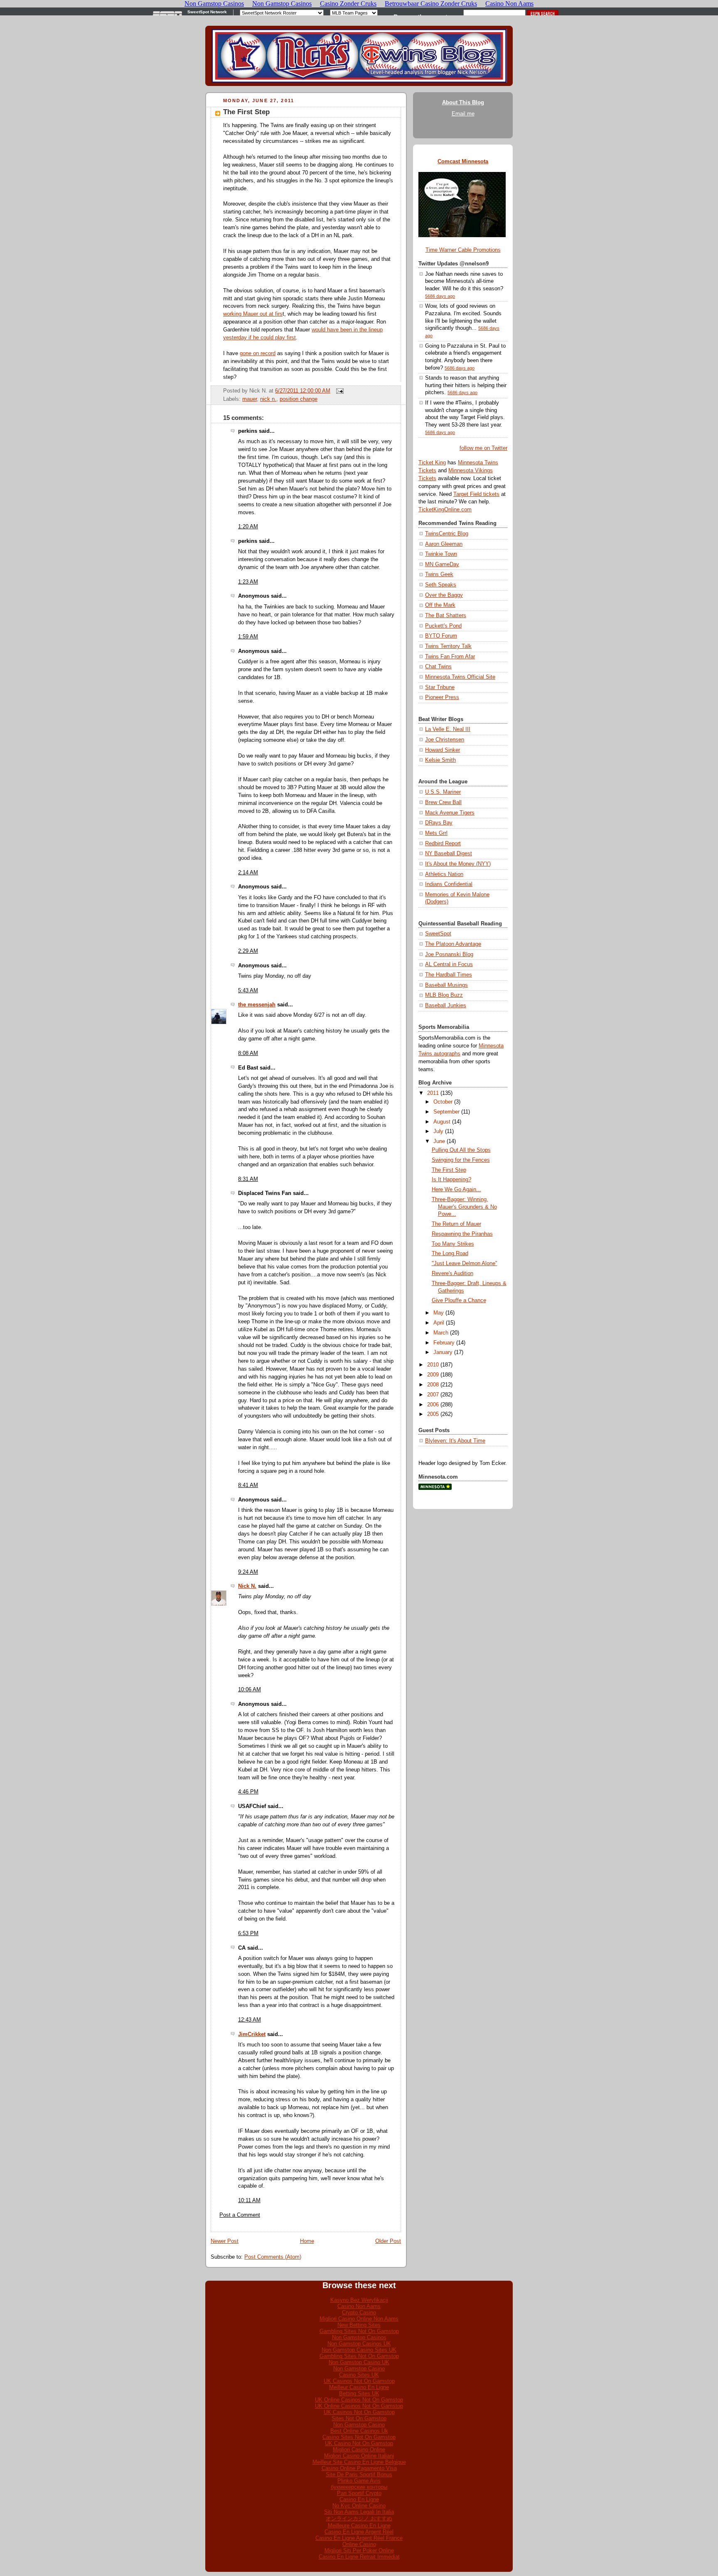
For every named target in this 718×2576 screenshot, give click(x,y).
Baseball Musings (446, 985)
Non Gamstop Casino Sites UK (359, 2350)
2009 (433, 1375)
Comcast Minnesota (463, 162)
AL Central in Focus (449, 964)
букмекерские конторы (359, 2487)
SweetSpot (438, 934)
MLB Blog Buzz (444, 995)
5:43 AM (248, 991)
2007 (433, 1395)
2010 (433, 1365)
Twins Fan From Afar (450, 657)
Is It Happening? (451, 1180)
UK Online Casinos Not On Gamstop (359, 2400)
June (439, 1141)
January (443, 1352)
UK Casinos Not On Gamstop (359, 2381)
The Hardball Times (449, 975)
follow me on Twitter (483, 448)
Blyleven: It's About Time (455, 1441)
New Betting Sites (359, 2325)
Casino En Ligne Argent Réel (359, 2532)
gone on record (258, 353)
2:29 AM (248, 951)
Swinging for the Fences (461, 1160)
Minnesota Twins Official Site (460, 677)
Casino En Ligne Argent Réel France (359, 2538)
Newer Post (225, 2241)
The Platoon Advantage (453, 944)
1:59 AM (248, 637)
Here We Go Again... (456, 1190)
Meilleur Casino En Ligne (359, 2387)
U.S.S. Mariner (443, 792)
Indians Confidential (449, 884)
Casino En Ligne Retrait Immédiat (359, 2557)
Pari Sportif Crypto (359, 2493)
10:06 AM (250, 1690)
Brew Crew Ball (443, 802)
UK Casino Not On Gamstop (359, 2443)
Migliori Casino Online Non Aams (359, 2319)
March (441, 1333)
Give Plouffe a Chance (459, 1300)
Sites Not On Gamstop (359, 2418)
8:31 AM (248, 1179)
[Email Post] (339, 391)
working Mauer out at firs (253, 314)
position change (299, 399)
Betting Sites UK (359, 2393)
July (438, 1131)
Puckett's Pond (443, 626)
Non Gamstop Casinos (359, 2337)
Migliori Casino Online (359, 2450)
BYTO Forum (441, 636)
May (439, 1313)
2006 (433, 1405)
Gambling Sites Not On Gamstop (359, 2331)
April (439, 1323)
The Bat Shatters (446, 616)
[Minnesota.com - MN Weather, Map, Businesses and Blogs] (435, 1488)
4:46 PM (248, 1792)
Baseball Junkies (446, 1006)
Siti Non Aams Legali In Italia (359, 2512)
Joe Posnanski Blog (449, 954)
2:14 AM (248, 873)
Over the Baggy (444, 595)
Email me (463, 114)
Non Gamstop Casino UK (359, 2362)
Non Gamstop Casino (359, 2369)
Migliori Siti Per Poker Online (359, 2550)
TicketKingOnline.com (445, 510)
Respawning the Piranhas (462, 1234)
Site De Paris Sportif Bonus (359, 2474)
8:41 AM (248, 1485)
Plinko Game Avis (359, 2481)
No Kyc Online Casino (359, 2506)
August (442, 1122)
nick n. (268, 399)
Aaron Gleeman (444, 544)
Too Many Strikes (453, 1244)
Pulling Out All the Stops (461, 1150)
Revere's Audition (452, 1273)
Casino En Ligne (359, 2499)
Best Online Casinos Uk (359, 2431)
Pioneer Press (442, 697)
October (443, 1102)
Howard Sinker (443, 750)
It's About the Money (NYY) (458, 864)
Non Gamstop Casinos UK (359, 2344)
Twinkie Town (441, 554)
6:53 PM (248, 1933)
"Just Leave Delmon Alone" (465, 1263)
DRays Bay (439, 823)
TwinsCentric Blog (447, 534)
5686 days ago (440, 296)
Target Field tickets (476, 494)
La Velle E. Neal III (448, 729)
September (446, 1112)
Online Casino (359, 2544)
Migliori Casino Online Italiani (359, 2456)
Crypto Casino (359, 2312)
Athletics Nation (444, 874)
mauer (250, 399)
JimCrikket (252, 2034)
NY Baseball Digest (449, 854)
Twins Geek (439, 574)
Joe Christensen (445, 740)
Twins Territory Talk (448, 646)
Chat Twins (438, 667)
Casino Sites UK (359, 2375)
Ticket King (432, 463)
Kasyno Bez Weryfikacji (359, 2300)
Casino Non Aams (359, 2306)
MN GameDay (442, 564)
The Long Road (450, 1254)
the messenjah (257, 1005)
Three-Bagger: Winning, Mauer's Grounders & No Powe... (464, 1207)
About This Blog (463, 103)
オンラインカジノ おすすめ (359, 2518)
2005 (433, 1414)
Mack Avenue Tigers (450, 813)
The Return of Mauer (456, 1224)
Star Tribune (440, 687)
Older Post (388, 2241)
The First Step (246, 112)
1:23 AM (248, 582)
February (444, 1343)
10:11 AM (249, 2201)
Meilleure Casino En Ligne (359, 2526)
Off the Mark (440, 605)
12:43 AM (250, 2020)
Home (307, 2241)
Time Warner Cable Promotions (463, 250)
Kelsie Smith (440, 760)
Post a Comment (240, 2215)
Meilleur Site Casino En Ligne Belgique (359, 2462)
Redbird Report (443, 844)
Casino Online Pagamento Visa (359, 2468)
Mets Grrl (436, 833)
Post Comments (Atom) (273, 2257)
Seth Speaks (441, 585)
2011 (433, 1093)
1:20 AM (248, 527)
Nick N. (247, 1586)
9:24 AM (248, 1572)
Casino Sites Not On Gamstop (359, 2437)
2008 (433, 1385)
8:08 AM (248, 1053)
